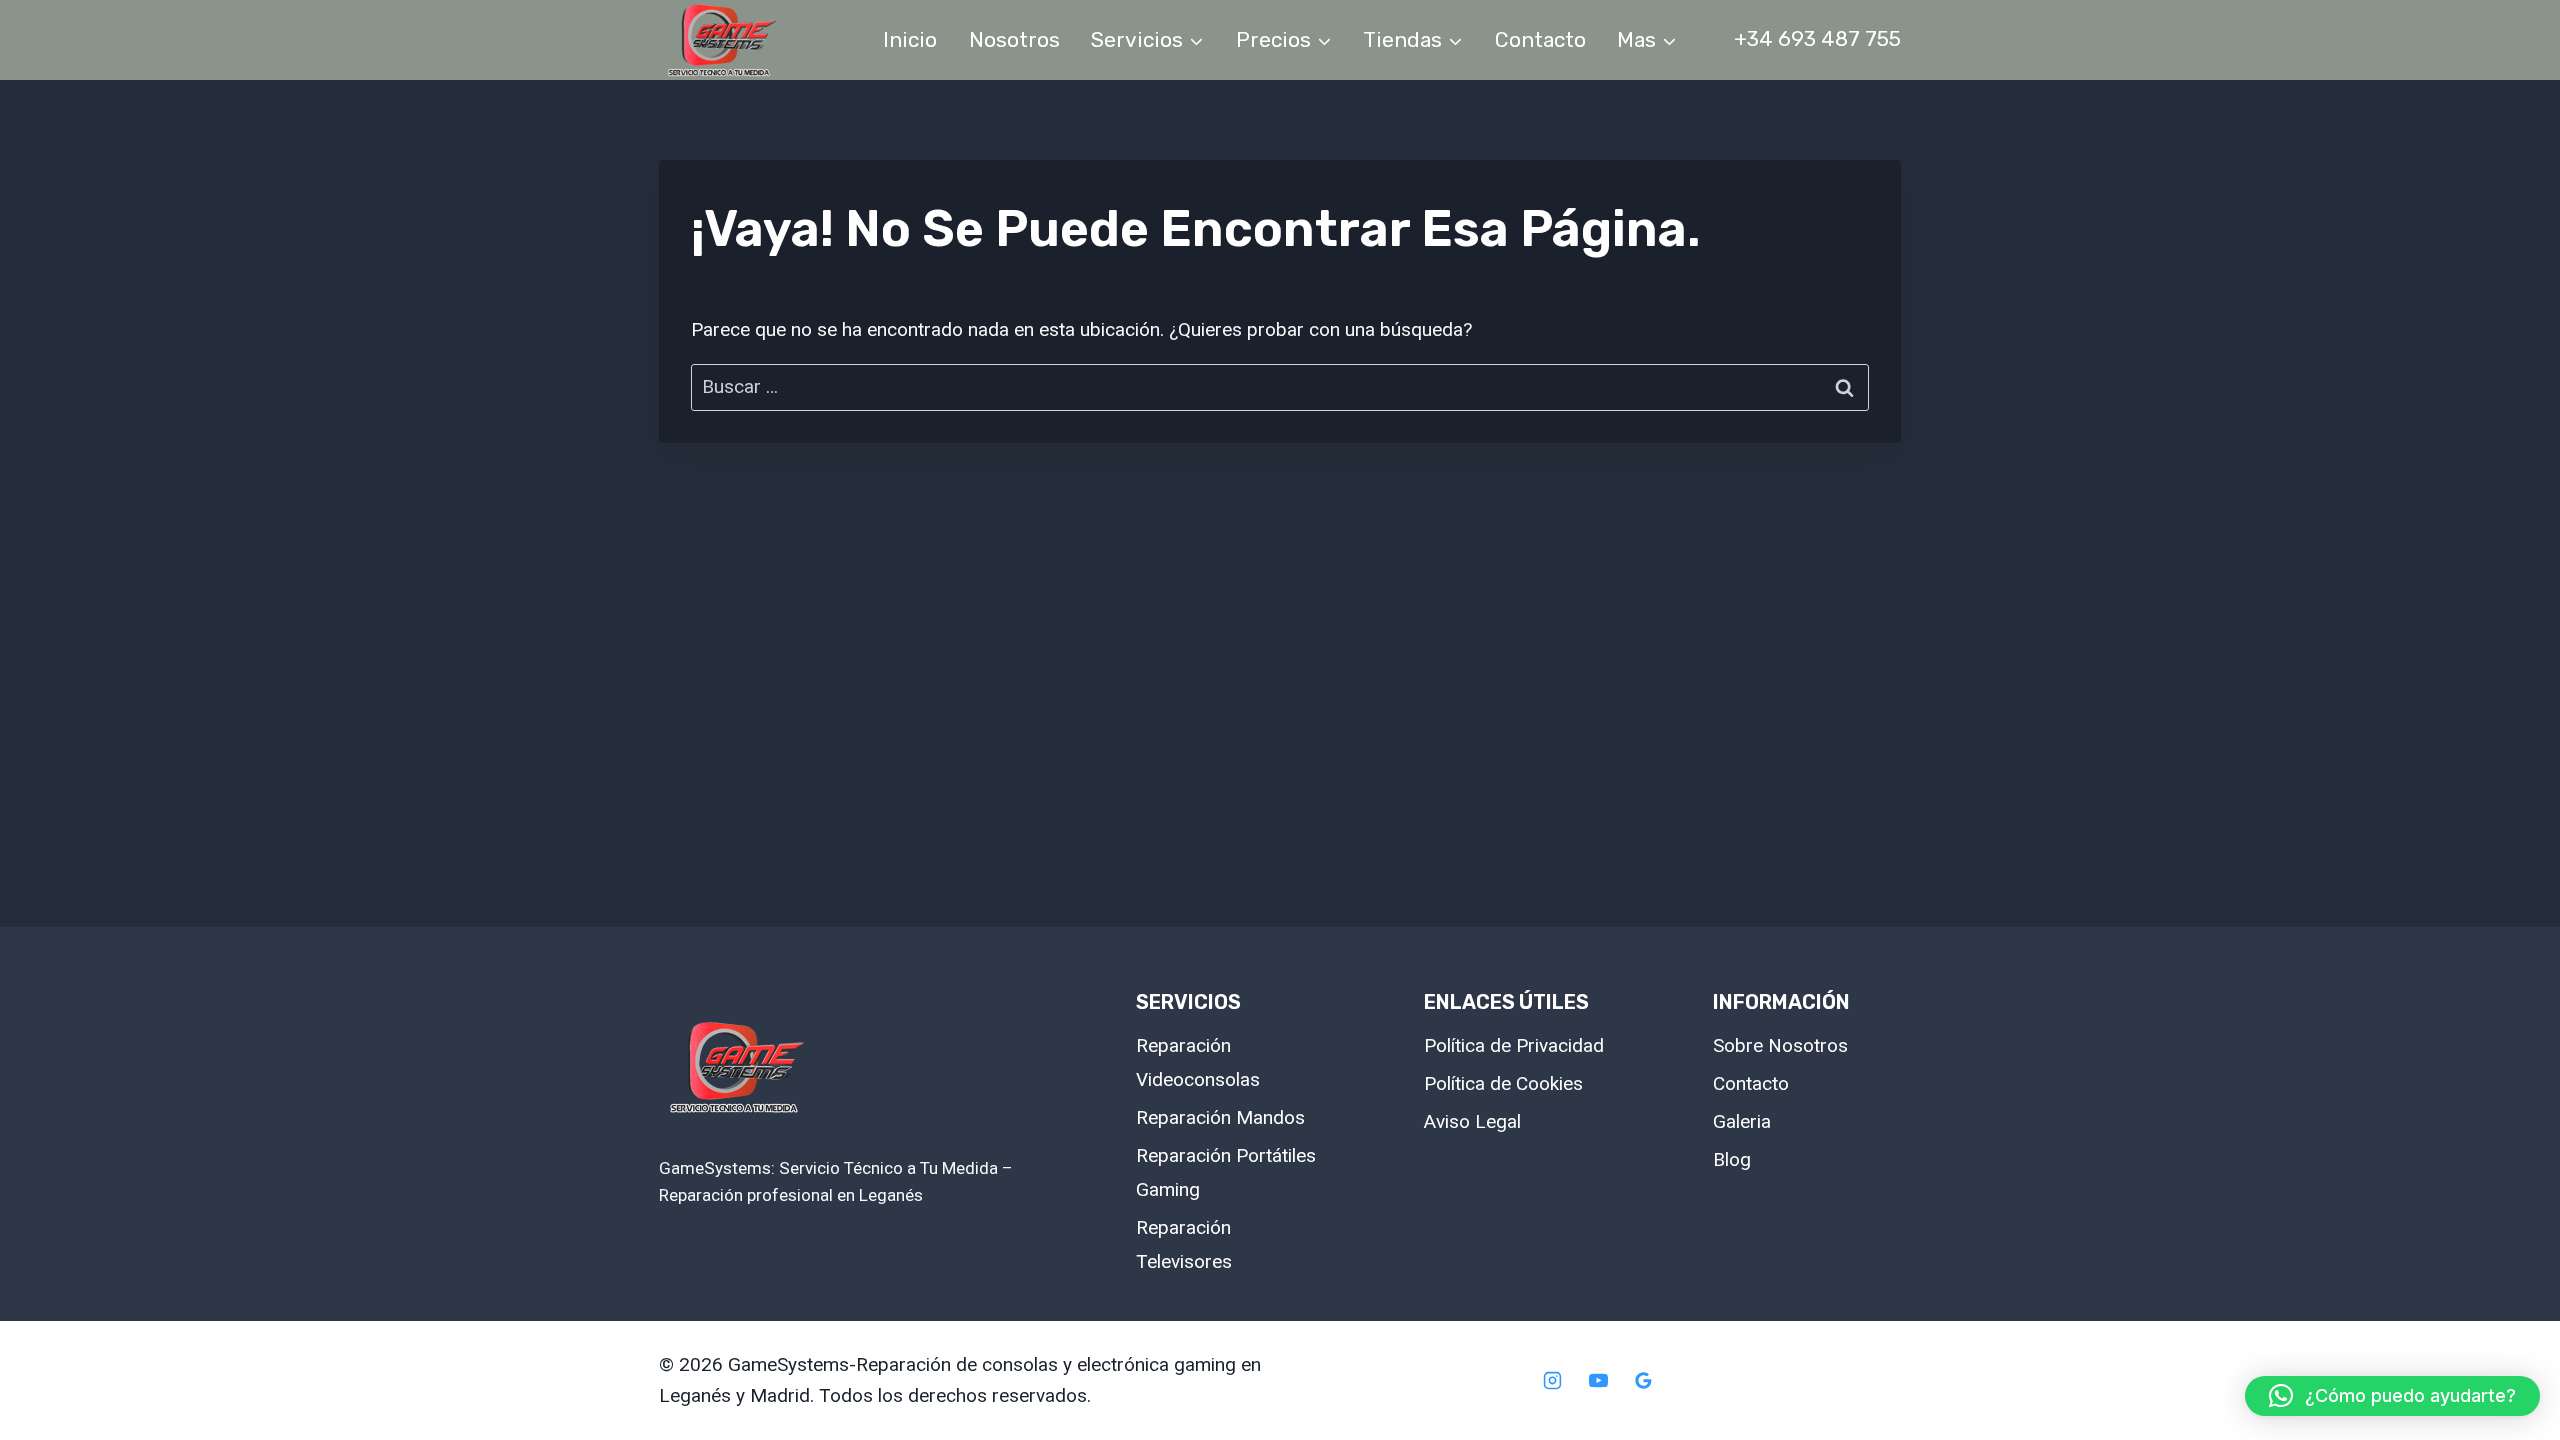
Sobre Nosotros (1780, 1045)
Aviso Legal (1472, 1121)
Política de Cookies (1503, 1083)
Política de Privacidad (1514, 1045)
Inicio (910, 39)
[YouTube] (1598, 1381)
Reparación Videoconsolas (1198, 1062)
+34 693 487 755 (1817, 38)
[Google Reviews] (1644, 1381)
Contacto (1540, 39)
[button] (2392, 1396)
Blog (1732, 1159)
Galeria (1742, 1121)
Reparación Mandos (1220, 1117)
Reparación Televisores (1184, 1244)
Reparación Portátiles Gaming (1226, 1172)
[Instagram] (1552, 1381)
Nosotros (1014, 39)
